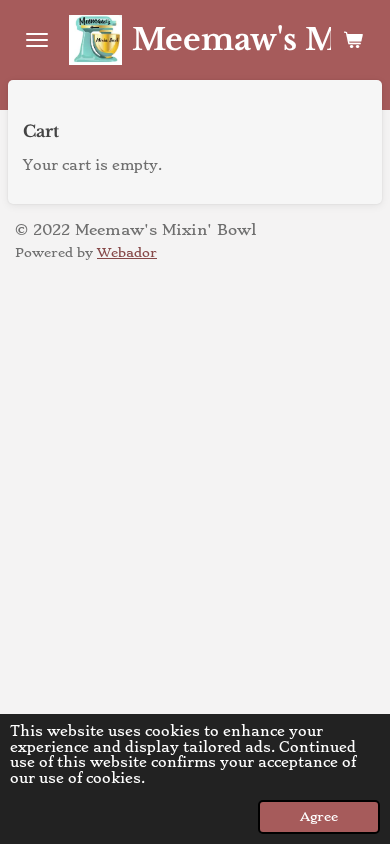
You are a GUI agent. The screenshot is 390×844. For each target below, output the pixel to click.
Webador (127, 252)
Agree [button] (319, 816)
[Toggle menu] (37, 40)
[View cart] (353, 40)
